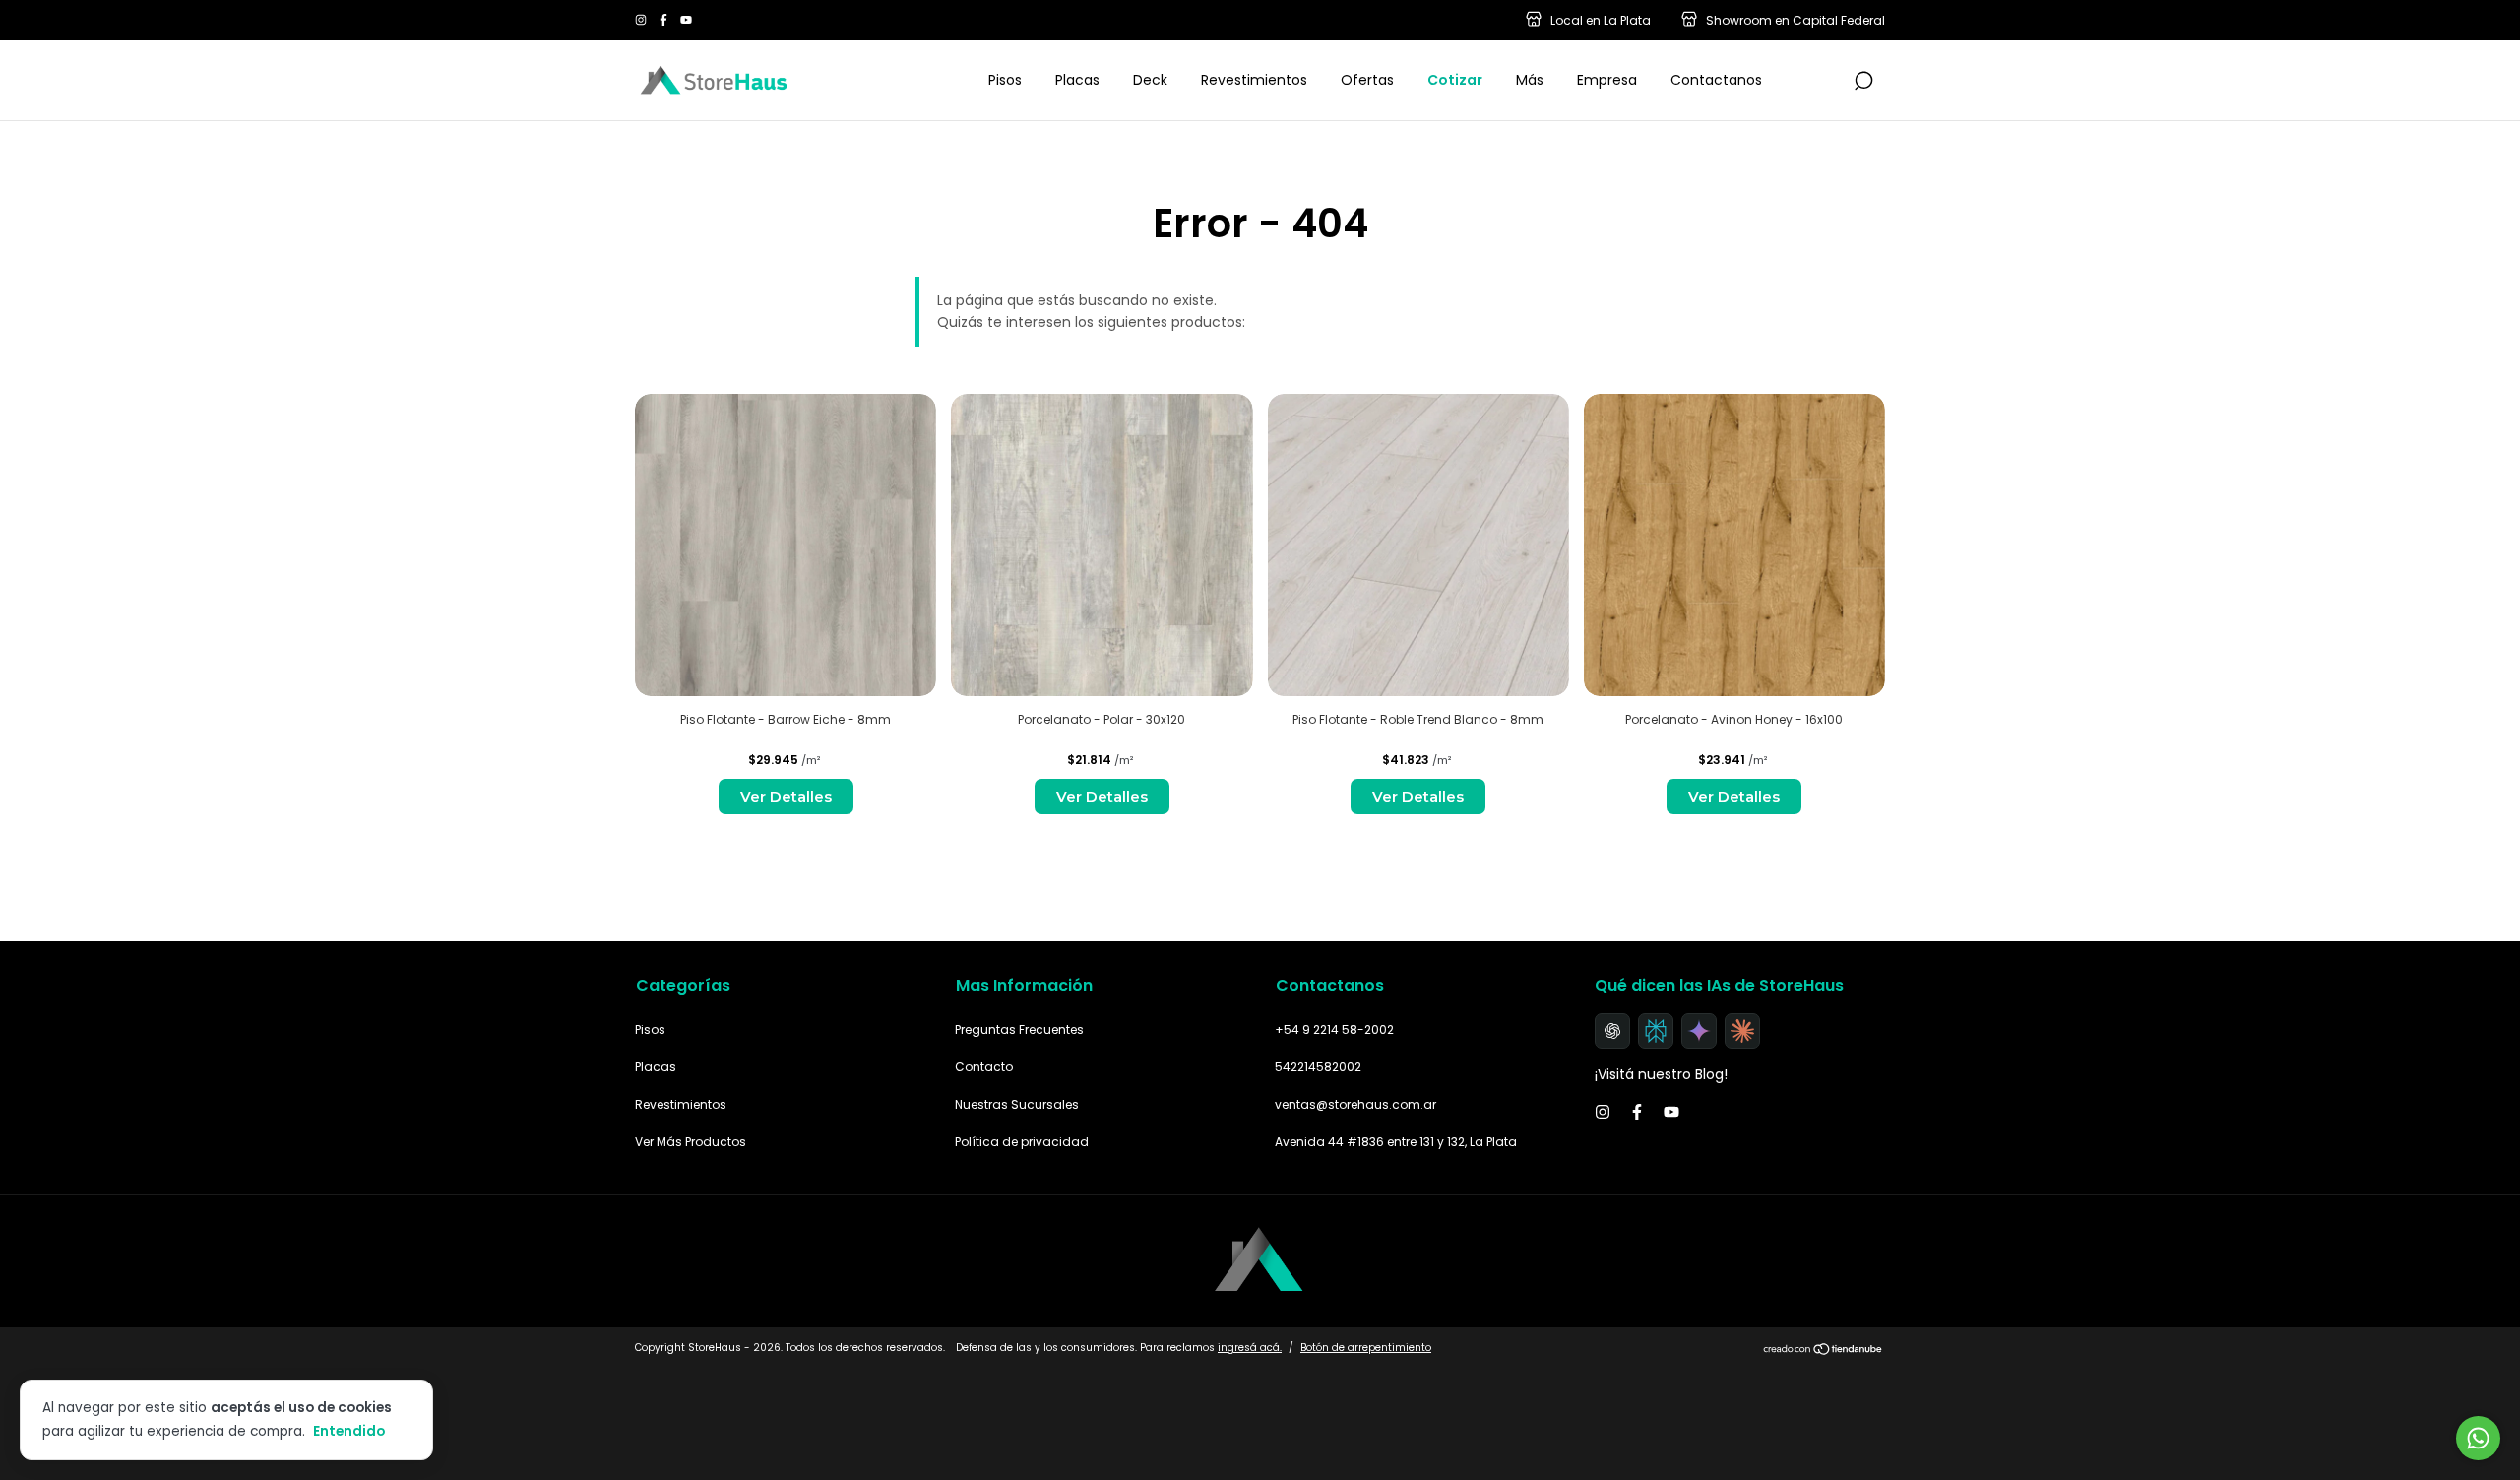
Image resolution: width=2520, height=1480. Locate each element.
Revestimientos (1254, 80)
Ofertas (1367, 80)
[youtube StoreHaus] (686, 20)
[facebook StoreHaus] (665, 20)
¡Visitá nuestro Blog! (1661, 1074)
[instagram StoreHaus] (642, 20)
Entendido (349, 1431)
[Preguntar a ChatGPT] (1612, 1031)
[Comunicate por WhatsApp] (2478, 1438)
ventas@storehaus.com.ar (1355, 1104)
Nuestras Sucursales (1017, 1104)
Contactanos (1716, 80)
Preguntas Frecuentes (1019, 1030)
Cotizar (1455, 80)
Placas (1077, 80)
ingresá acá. (1250, 1348)
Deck (1150, 80)
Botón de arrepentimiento (1366, 1348)
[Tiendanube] (1824, 1350)
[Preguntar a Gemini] (1699, 1031)
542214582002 (1318, 1067)
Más (1530, 80)
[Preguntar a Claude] (1742, 1031)
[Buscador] (1863, 82)
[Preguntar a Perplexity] (1656, 1031)
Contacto (984, 1067)
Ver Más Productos (691, 1142)
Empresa (1607, 80)
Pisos (1005, 80)
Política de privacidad (1022, 1142)
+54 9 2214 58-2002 (1334, 1030)
